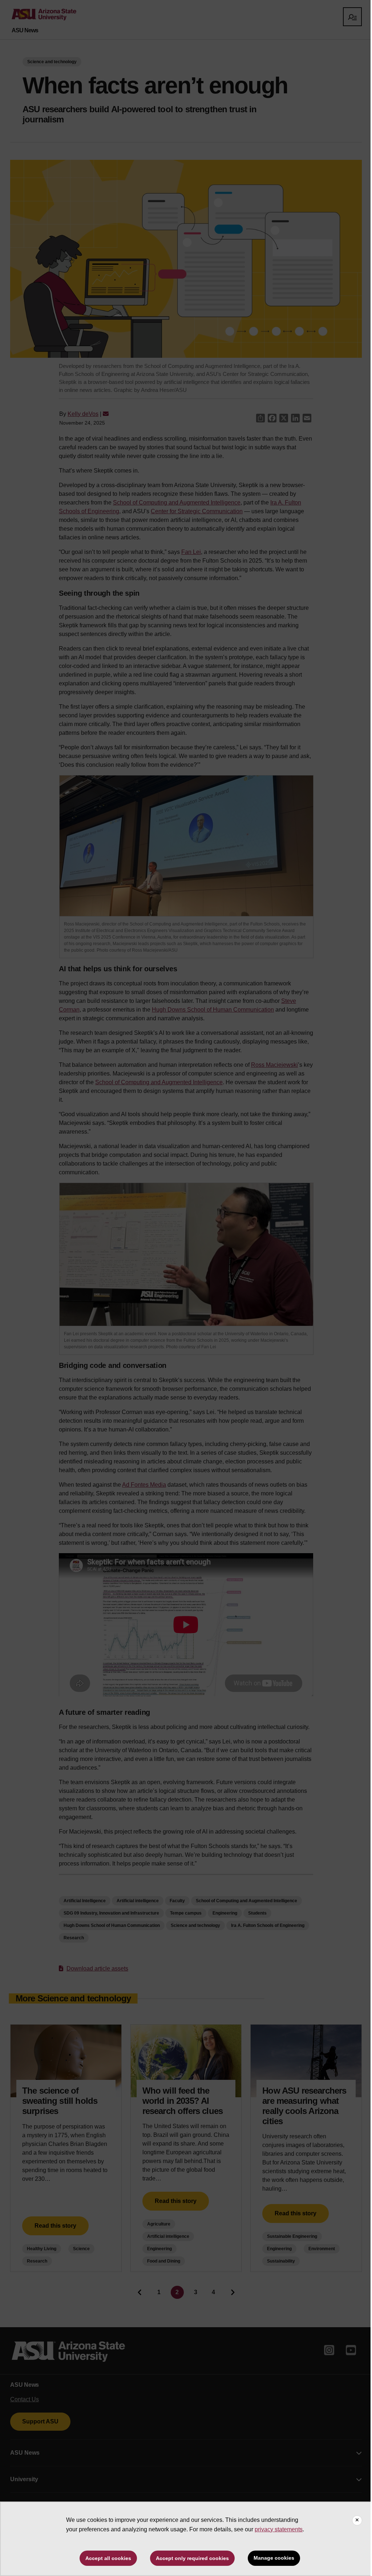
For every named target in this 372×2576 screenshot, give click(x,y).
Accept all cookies (108, 2558)
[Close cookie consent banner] (357, 2520)
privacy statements (279, 2529)
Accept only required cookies (192, 2558)
